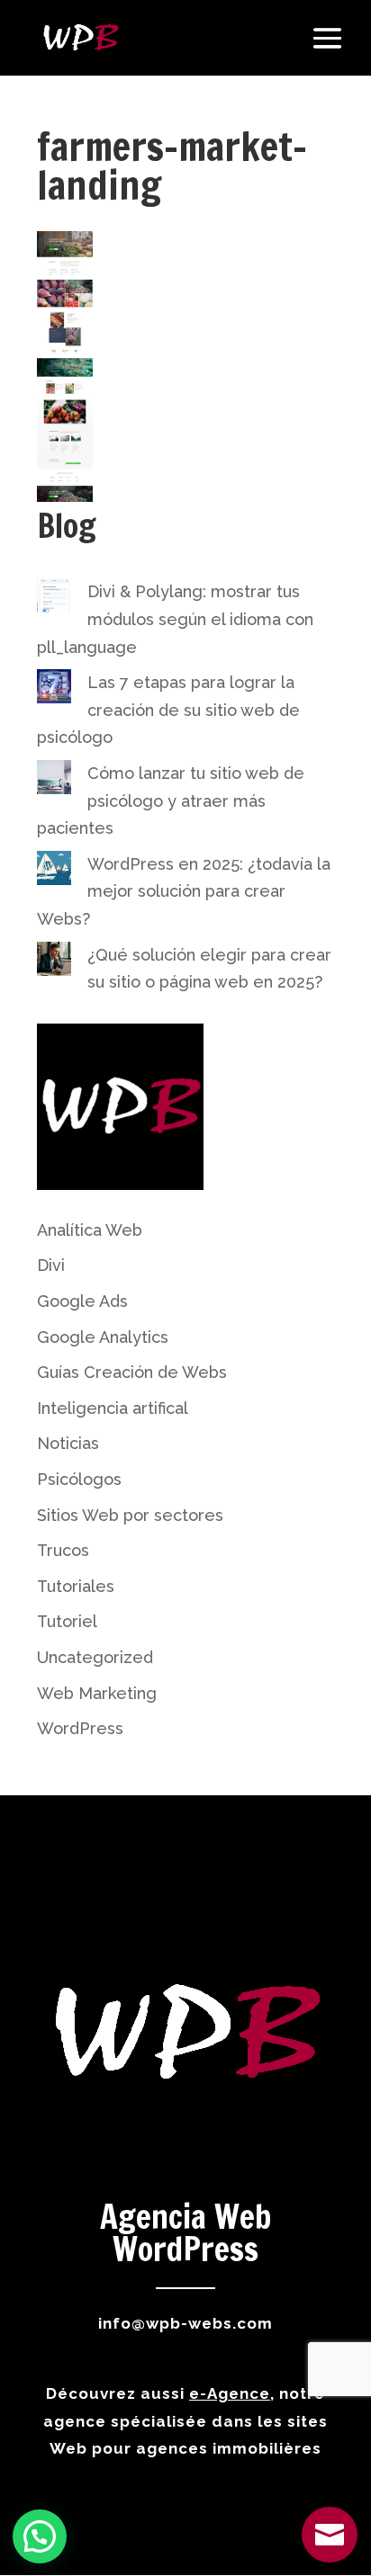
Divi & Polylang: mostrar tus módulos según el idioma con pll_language (175, 619)
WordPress (80, 1728)
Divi (51, 1265)
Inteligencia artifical (113, 1408)
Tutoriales (76, 1586)
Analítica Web (90, 1230)
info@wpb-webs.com (185, 2323)
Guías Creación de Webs (132, 1372)
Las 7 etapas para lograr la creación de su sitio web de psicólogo (168, 710)
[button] (40, 2536)
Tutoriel (67, 1621)
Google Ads (82, 1301)
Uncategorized (95, 1657)
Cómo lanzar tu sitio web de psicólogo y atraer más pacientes (171, 801)
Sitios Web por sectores (130, 1515)
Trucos (63, 1550)
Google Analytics (103, 1337)
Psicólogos (79, 1479)
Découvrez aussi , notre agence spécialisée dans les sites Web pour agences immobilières (185, 2421)
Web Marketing (97, 1693)
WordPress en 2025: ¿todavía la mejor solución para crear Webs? (184, 891)
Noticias (68, 1443)
